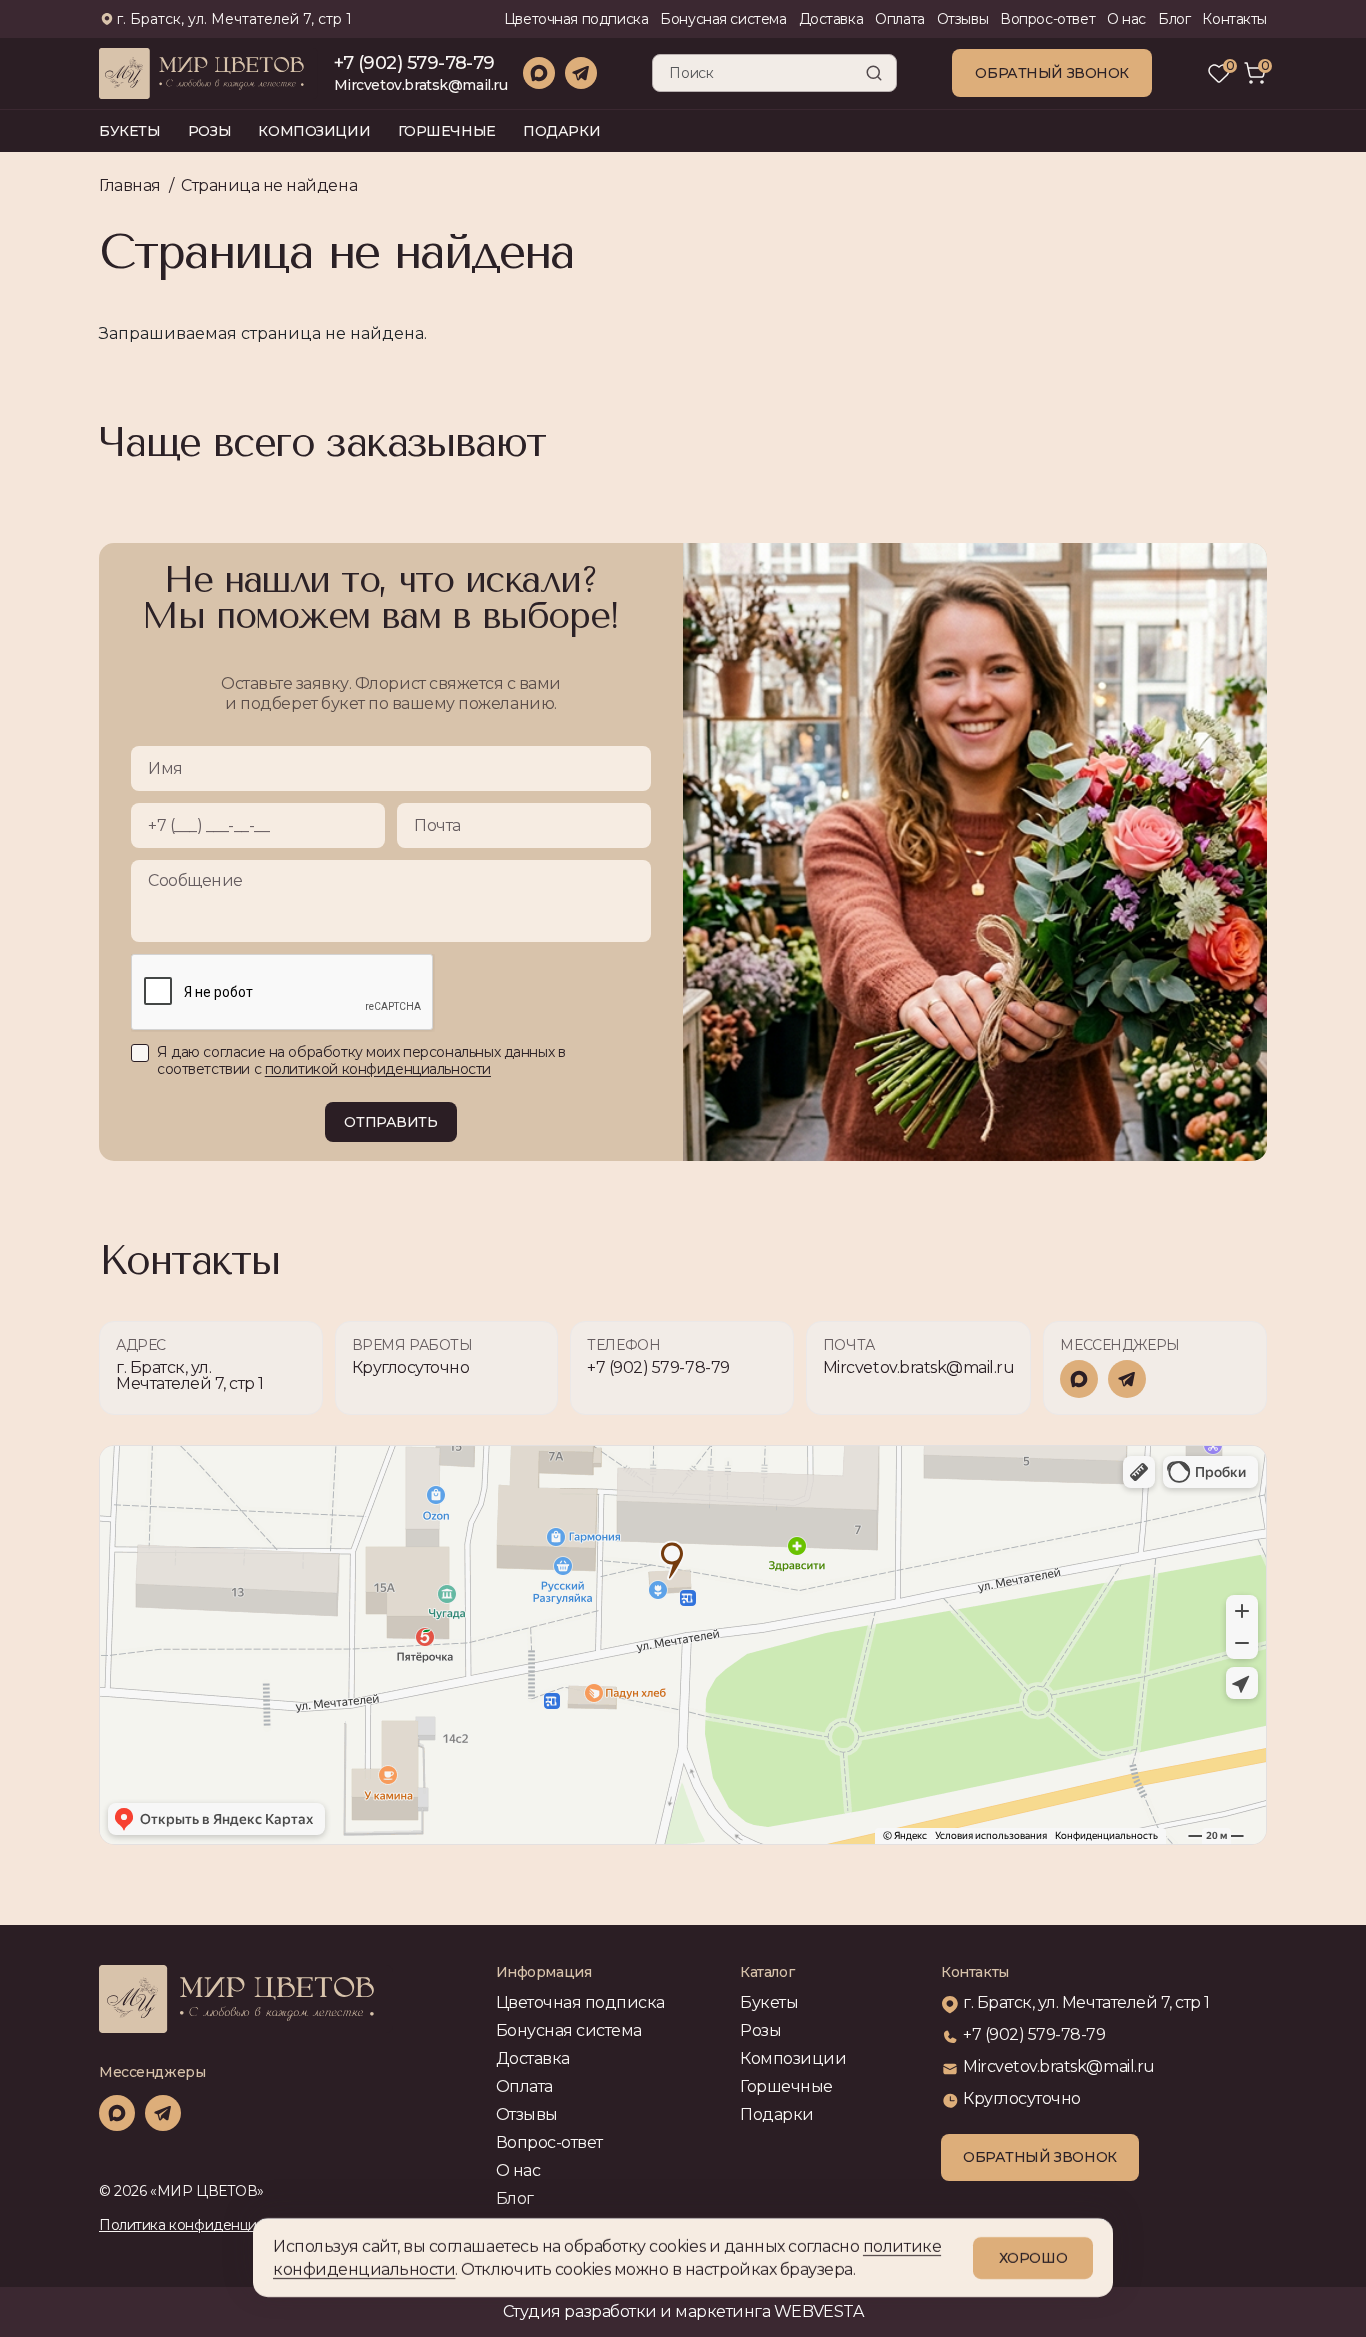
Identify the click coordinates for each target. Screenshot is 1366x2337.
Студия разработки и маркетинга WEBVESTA (683, 2312)
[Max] (539, 73)
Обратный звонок (1052, 73)
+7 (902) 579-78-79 (414, 63)
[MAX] (1079, 1379)
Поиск (874, 73)
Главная (130, 185)
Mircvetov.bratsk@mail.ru (421, 85)
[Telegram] (581, 73)
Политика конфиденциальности (209, 2225)
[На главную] (246, 1999)
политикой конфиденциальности (378, 1069)
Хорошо (1033, 2258)
